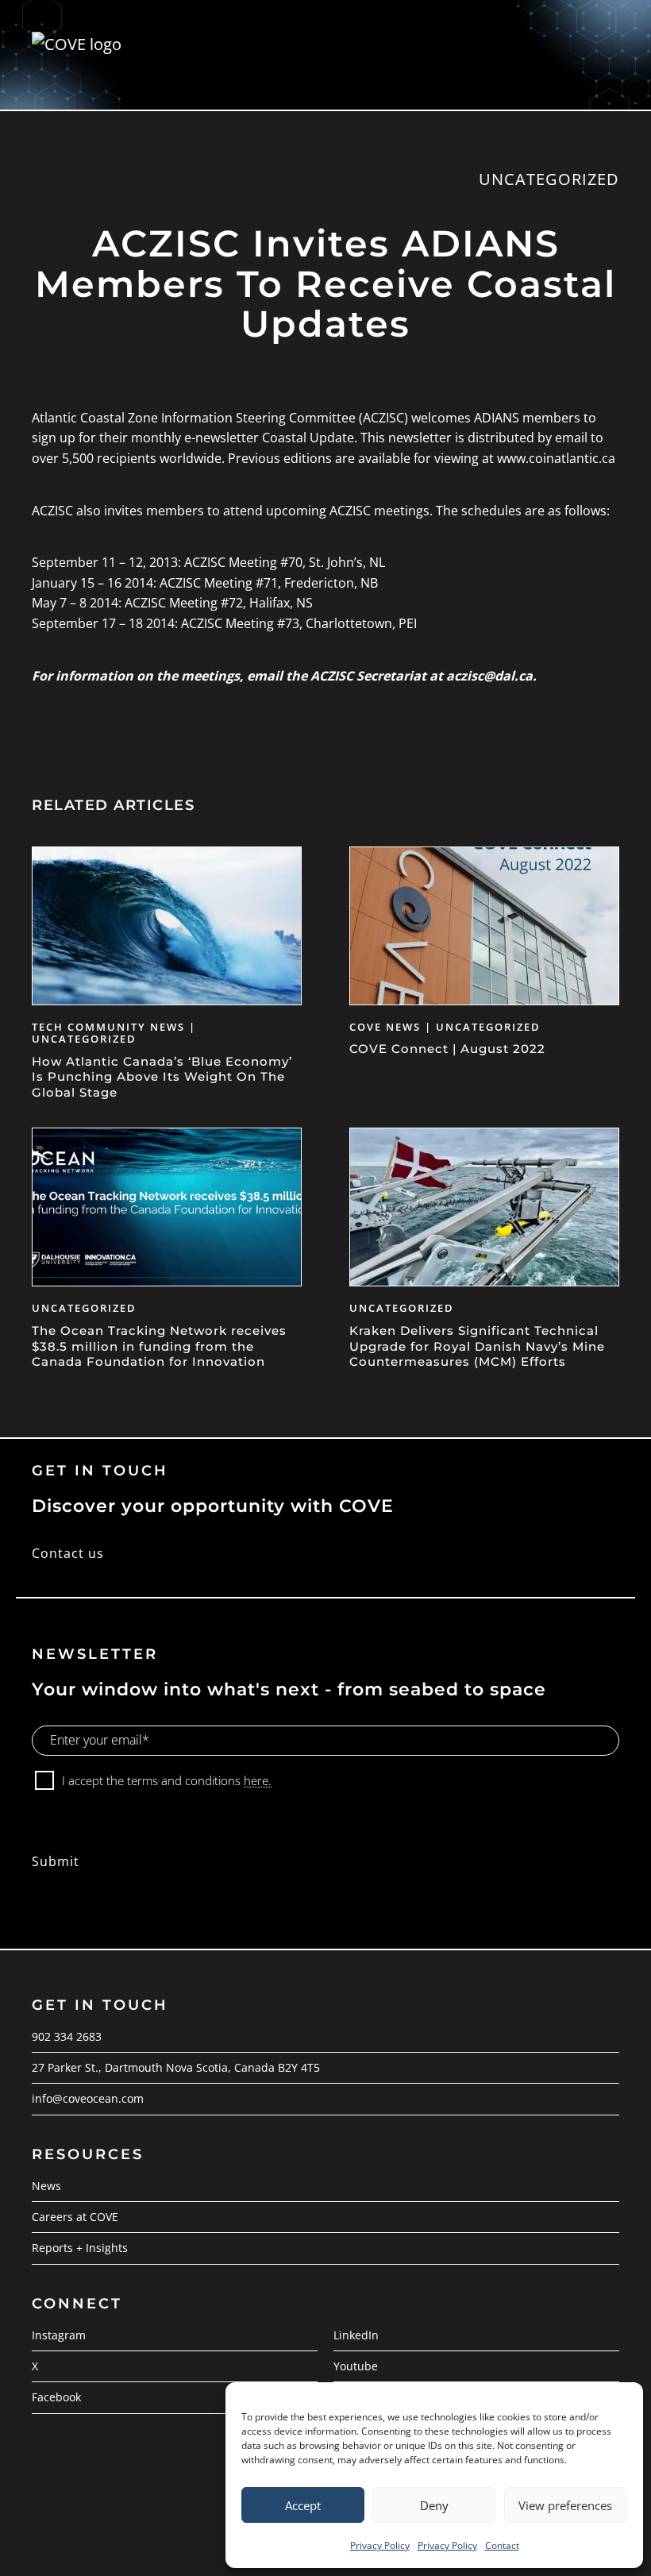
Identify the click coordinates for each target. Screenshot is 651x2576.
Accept (303, 2505)
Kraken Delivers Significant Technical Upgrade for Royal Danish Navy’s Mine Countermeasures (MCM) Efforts (477, 1346)
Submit (56, 1861)
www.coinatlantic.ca (556, 458)
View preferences (565, 2505)
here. (258, 1780)
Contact (502, 2545)
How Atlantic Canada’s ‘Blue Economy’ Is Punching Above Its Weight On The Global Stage (162, 1077)
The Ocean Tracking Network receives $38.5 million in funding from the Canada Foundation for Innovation (159, 1346)
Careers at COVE (75, 2217)
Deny (434, 2505)
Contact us (68, 1553)
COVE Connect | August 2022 (447, 1049)
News (46, 2186)
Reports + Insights (80, 2248)
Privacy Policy (380, 2545)
